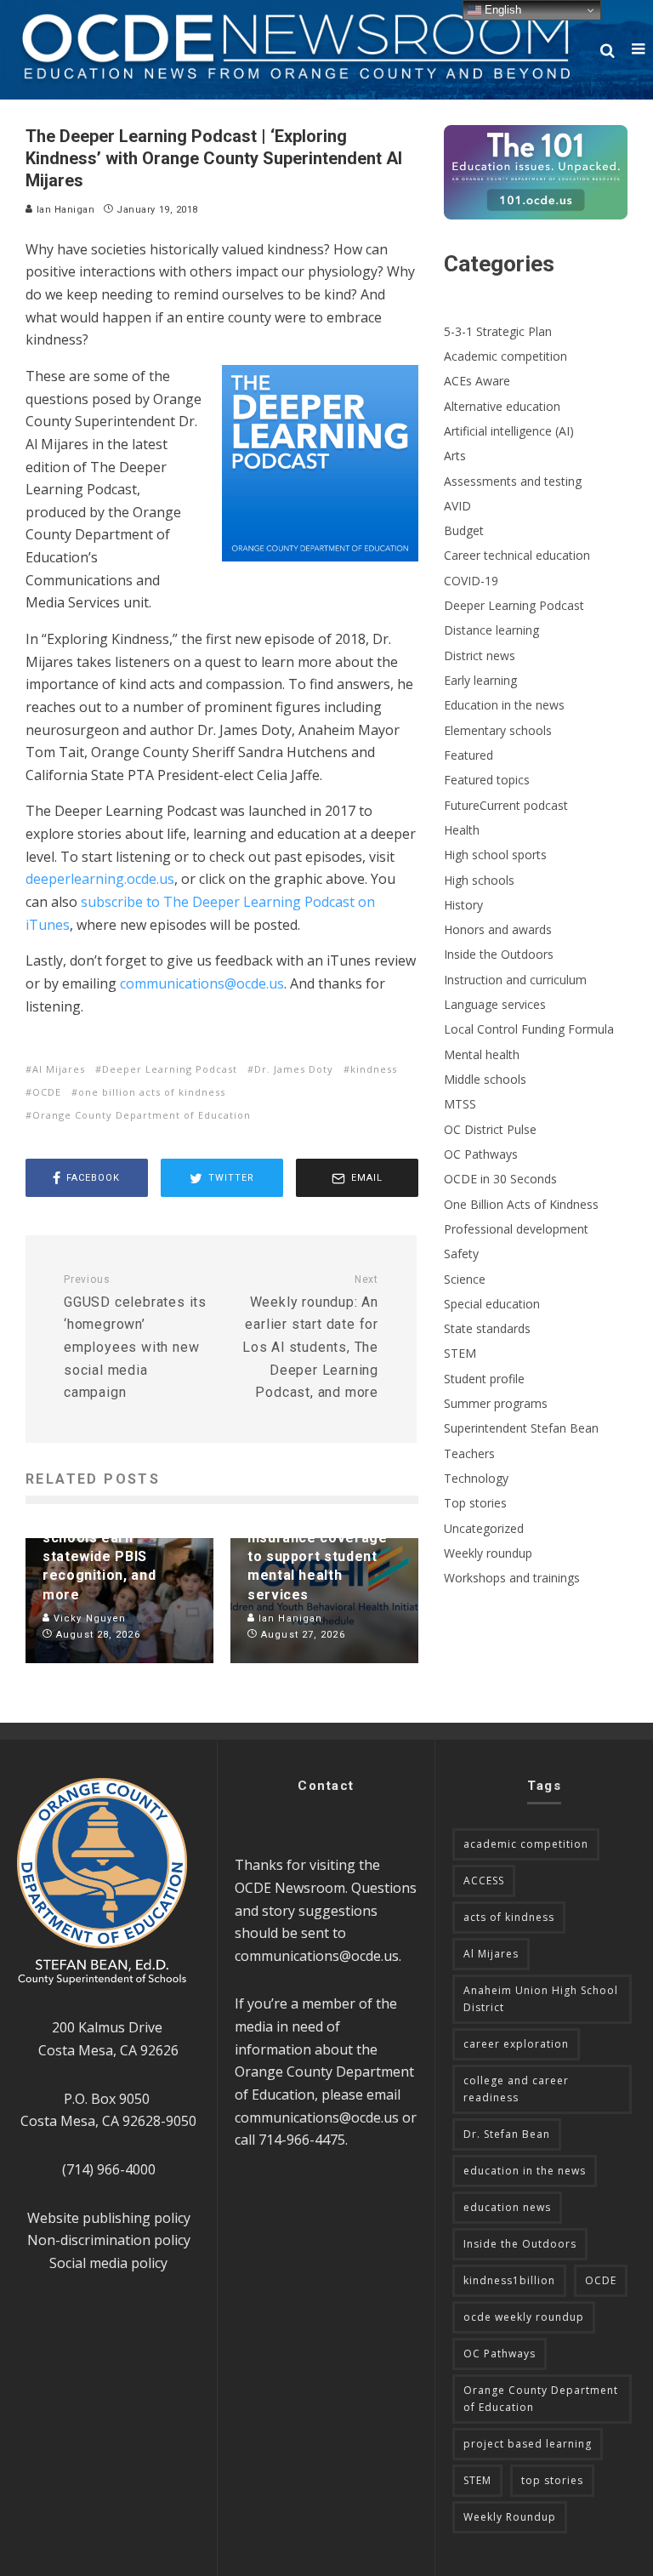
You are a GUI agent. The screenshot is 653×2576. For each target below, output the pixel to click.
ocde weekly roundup (524, 2317)
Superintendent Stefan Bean (521, 1428)
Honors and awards (498, 929)
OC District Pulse (490, 1129)
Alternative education (502, 406)
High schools (479, 880)
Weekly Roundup (510, 2517)
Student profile (484, 1379)
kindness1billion (509, 2280)
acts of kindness (509, 1917)
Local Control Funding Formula (529, 1029)
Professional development (516, 1229)
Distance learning (491, 630)
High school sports (495, 855)
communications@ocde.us (317, 1956)
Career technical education (517, 555)
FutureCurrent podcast (506, 805)
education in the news (525, 2171)
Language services (495, 1004)
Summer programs (496, 1403)
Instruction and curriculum (515, 980)
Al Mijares (59, 1069)
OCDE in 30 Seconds (500, 1179)
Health (462, 830)
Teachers (469, 1453)
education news (507, 2207)
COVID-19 (471, 581)
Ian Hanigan (64, 210)
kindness (374, 1069)
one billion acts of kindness (152, 1092)
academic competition (526, 1844)
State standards (487, 1328)
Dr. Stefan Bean (507, 2134)
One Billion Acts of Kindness (521, 1204)
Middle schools (485, 1079)
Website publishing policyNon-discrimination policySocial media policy (109, 2240)
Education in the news (504, 705)
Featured (468, 755)
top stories (552, 2480)
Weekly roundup (488, 1553)
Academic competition (505, 356)
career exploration (516, 2044)
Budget (464, 530)
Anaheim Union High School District (541, 1999)
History (463, 905)
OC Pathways (481, 1154)
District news (480, 655)
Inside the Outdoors (499, 954)
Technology (476, 1478)
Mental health (482, 1054)
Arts (455, 456)
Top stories (475, 1503)
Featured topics (487, 780)
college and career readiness (516, 2089)
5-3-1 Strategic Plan (498, 331)
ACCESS (484, 1881)
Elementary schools (498, 730)
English (501, 10)
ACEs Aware (477, 381)
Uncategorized (484, 1528)
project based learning (528, 2444)
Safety (461, 1254)
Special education (492, 1304)
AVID (457, 506)
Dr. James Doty (294, 1069)
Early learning (480, 680)
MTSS (460, 1104)
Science (465, 1279)
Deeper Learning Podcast (170, 1069)
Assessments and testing (513, 481)
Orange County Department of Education (142, 1115)
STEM (460, 1353)
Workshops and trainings (512, 1578)
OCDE (47, 1092)
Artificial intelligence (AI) (509, 431)
